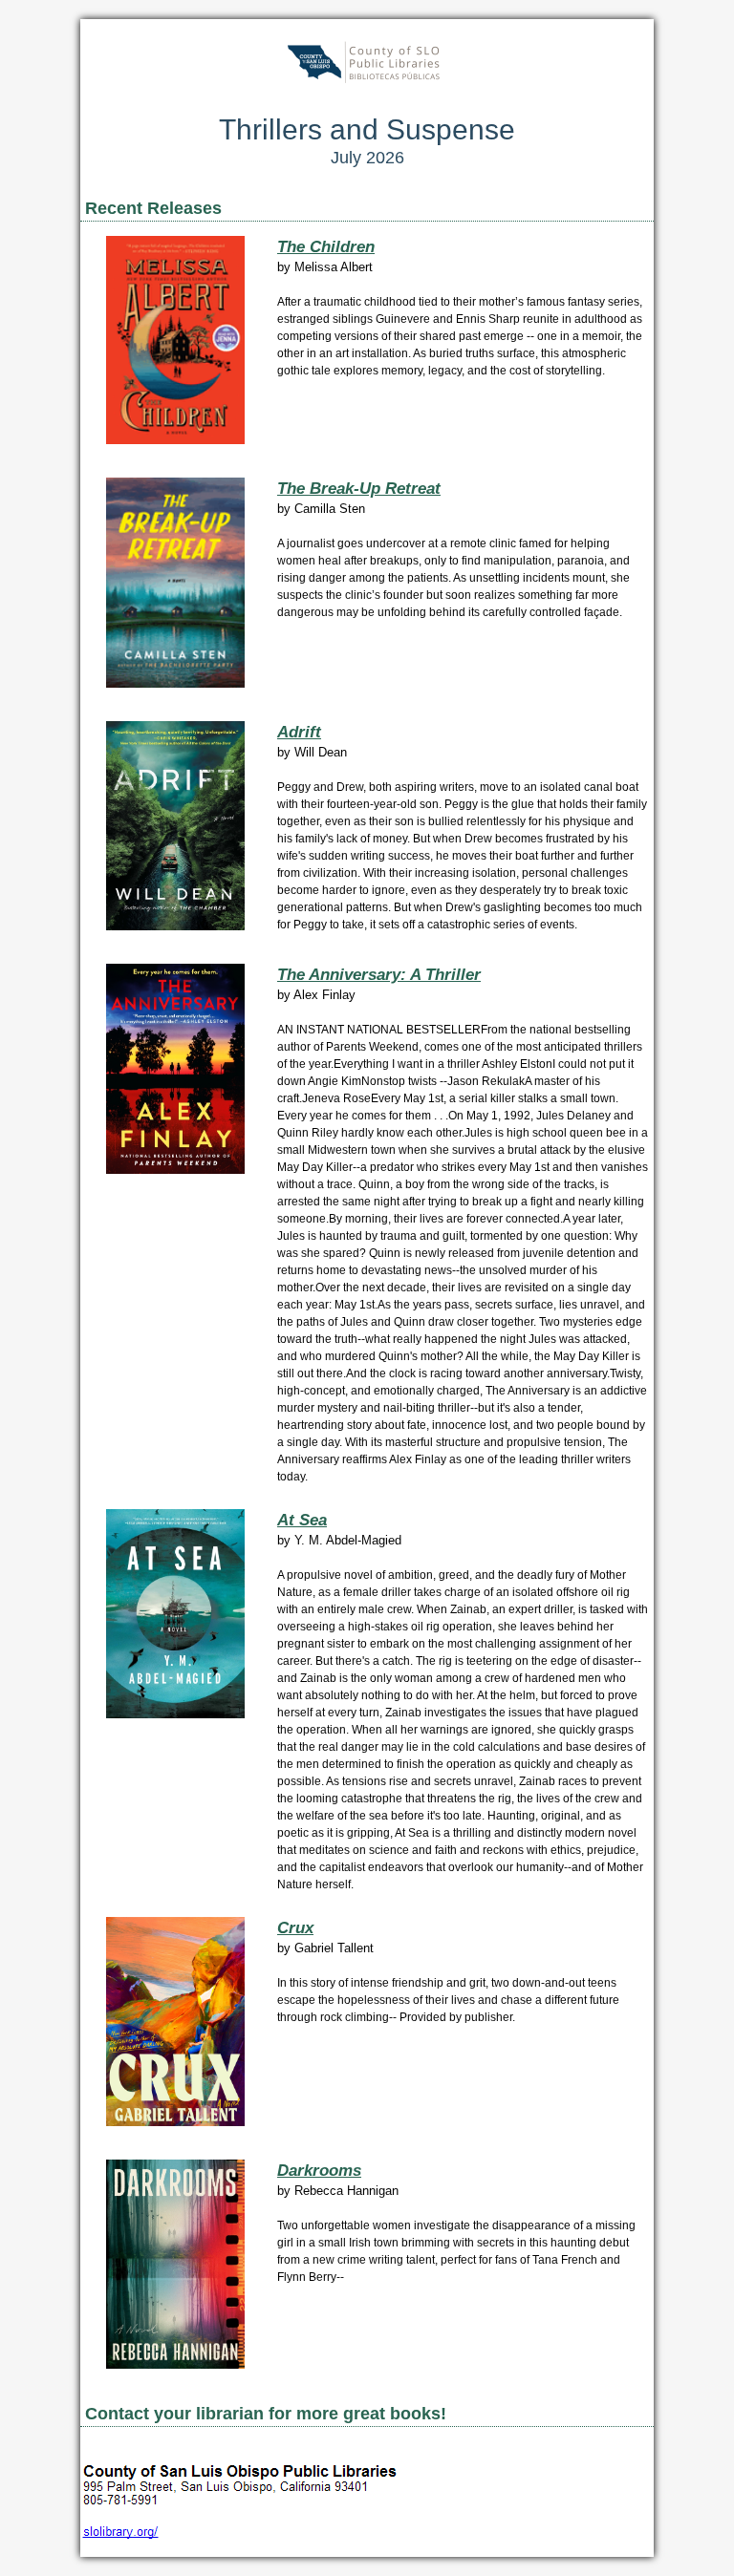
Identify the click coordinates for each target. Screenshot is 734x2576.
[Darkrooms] (175, 2364)
